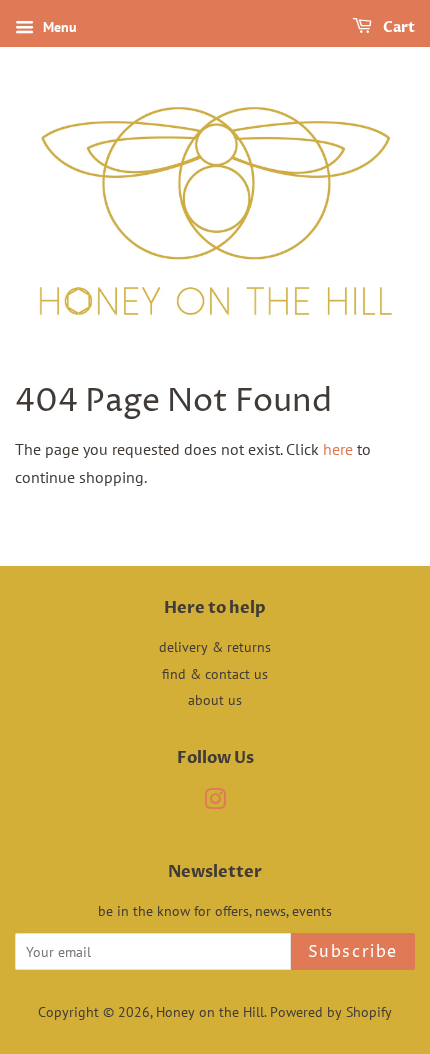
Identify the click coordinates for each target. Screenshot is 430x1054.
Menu (58, 27)
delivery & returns (215, 647)
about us (215, 700)
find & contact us (215, 674)
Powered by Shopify (331, 1012)
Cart (397, 27)
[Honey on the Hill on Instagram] (215, 803)
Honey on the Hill (210, 1012)
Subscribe (353, 952)
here (338, 449)
